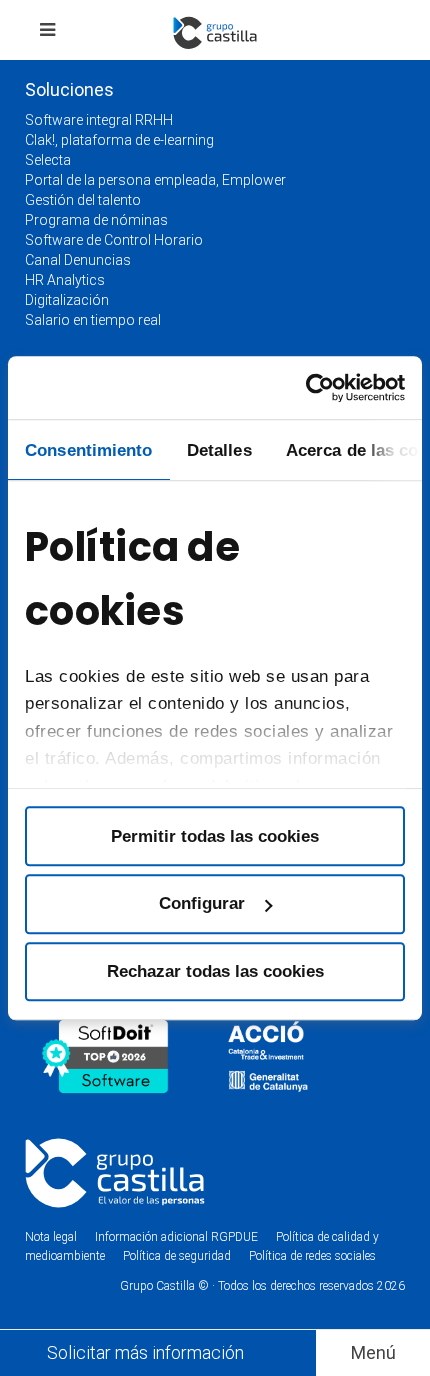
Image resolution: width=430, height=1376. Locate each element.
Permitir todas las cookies (215, 836)
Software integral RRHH (99, 120)
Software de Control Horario (114, 240)
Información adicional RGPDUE (178, 1237)
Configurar (202, 904)
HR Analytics (65, 280)
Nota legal (51, 1237)
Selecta (48, 160)
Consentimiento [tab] (88, 450)
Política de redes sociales (312, 1256)
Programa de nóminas (96, 220)
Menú (373, 1352)
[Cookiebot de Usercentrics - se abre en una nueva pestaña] (317, 387)
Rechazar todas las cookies (215, 971)
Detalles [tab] (219, 450)
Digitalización (67, 300)
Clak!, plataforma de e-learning (119, 140)
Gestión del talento (83, 200)
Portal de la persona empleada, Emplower (155, 180)
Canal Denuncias (78, 260)
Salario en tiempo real (93, 320)
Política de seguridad (177, 1256)
